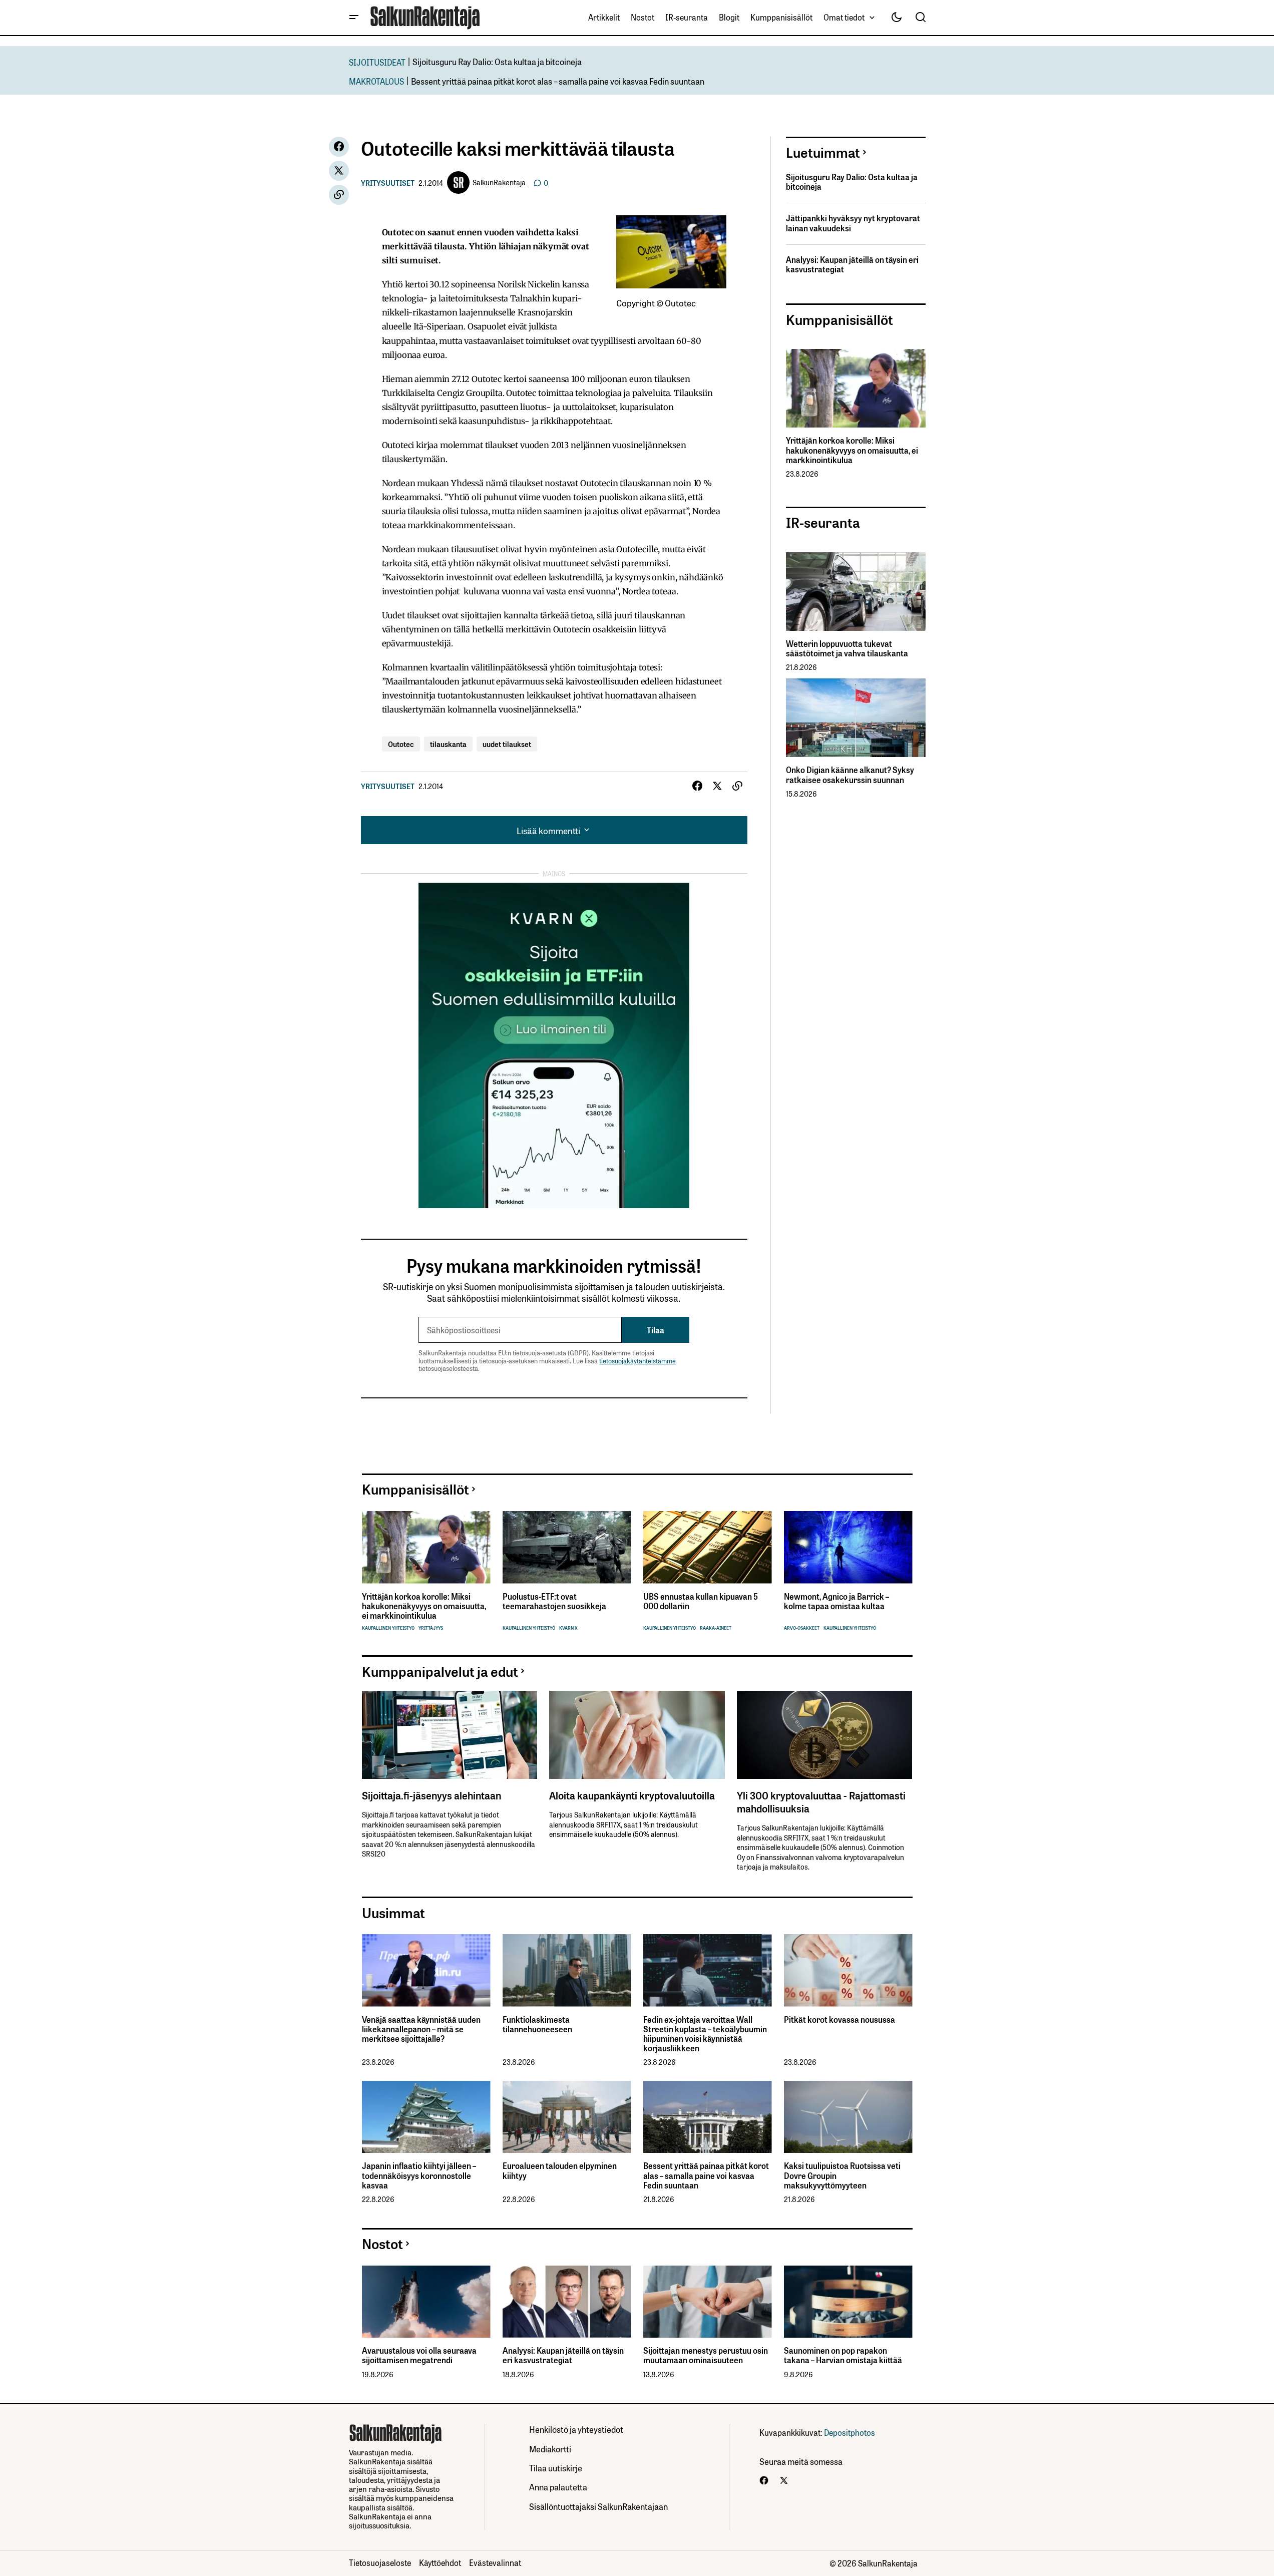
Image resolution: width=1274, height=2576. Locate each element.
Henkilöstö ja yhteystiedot (576, 2429)
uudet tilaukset (507, 744)
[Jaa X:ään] (339, 171)
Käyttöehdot (440, 2562)
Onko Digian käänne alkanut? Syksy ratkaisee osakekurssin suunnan (850, 775)
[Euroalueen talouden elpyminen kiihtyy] (567, 2117)
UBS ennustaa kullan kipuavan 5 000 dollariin (701, 1601)
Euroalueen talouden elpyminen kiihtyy (560, 2170)
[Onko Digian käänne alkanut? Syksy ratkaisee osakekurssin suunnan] (856, 718)
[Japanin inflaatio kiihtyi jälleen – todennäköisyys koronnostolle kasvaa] (426, 2117)
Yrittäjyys (431, 1628)
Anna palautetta (558, 2487)
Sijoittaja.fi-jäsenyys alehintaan (432, 1795)
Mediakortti (550, 2449)
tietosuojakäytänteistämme (638, 1361)
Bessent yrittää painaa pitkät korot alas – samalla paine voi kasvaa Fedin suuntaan (558, 81)
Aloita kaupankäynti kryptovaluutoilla (632, 1795)
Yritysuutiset (388, 183)
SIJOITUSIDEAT (377, 62)
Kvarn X (568, 1628)
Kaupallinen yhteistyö (388, 1628)
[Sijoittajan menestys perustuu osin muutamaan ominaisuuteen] (708, 2302)
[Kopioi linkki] (339, 195)
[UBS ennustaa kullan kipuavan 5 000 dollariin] (708, 1547)
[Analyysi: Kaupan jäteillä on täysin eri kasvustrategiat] (567, 2302)
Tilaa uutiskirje (556, 2468)
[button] (354, 18)
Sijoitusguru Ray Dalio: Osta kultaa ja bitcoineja (497, 61)
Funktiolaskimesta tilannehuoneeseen (537, 2024)
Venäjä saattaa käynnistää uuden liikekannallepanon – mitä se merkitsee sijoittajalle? (421, 2029)
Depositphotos (850, 2432)
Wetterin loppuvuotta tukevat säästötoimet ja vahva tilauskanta (847, 648)
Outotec (401, 744)
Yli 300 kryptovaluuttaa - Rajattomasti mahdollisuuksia (821, 1801)
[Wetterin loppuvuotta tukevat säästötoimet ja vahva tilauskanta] (856, 592)
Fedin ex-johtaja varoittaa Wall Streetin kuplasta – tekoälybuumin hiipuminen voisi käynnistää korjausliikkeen (705, 2034)
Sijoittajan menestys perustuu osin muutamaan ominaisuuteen (706, 2355)
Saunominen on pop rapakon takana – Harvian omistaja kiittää (843, 2355)
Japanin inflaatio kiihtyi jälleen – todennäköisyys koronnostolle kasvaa (419, 2175)
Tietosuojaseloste (380, 2562)
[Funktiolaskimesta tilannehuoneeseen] (567, 1970)
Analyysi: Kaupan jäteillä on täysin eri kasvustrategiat (852, 264)
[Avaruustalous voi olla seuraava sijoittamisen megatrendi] (426, 2302)
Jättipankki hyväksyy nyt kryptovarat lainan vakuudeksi (853, 223)
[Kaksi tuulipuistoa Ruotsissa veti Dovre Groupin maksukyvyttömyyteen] (848, 2117)
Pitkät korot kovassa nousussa (839, 2019)
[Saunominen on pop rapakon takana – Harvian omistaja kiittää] (848, 2302)
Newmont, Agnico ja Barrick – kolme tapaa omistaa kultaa (836, 1601)
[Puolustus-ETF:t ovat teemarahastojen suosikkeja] (567, 1547)
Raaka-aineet (716, 1628)
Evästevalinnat (495, 2562)
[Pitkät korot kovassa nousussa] (848, 1970)
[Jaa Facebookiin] (339, 147)
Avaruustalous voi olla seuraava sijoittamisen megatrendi (419, 2355)
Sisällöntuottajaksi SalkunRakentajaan (598, 2506)
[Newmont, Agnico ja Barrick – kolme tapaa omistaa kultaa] (848, 1547)
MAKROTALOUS (376, 81)
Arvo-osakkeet (802, 1628)
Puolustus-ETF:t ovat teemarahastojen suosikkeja (554, 1601)
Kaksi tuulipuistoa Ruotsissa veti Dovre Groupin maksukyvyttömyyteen (842, 2175)
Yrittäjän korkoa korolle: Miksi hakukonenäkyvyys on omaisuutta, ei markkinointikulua (852, 450)
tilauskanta (448, 744)
